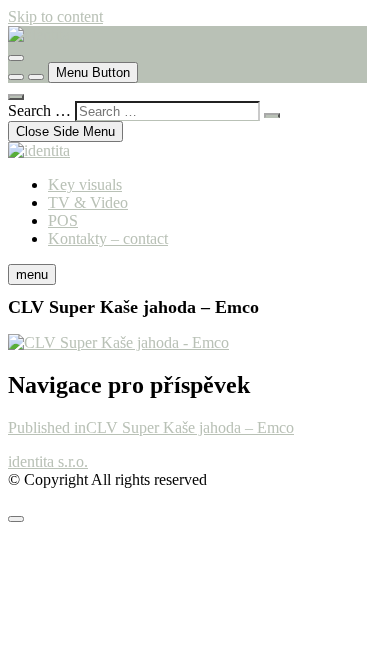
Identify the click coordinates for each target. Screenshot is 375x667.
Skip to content (55, 16)
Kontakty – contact (108, 238)
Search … (39, 110)
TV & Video (88, 202)
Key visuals (85, 184)
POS (63, 220)
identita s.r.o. (48, 461)
